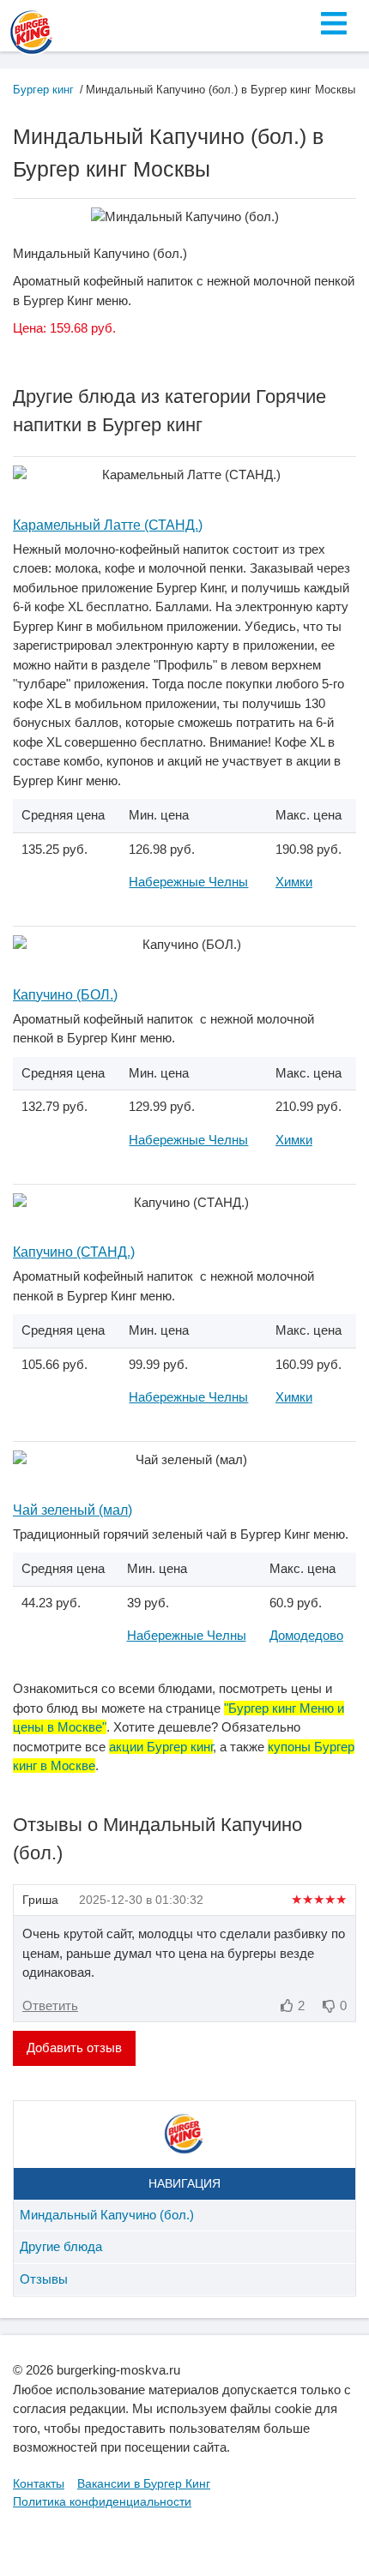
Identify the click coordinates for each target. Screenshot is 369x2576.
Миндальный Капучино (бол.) (107, 2215)
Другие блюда (61, 2246)
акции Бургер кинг (161, 1747)
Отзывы (44, 2279)
